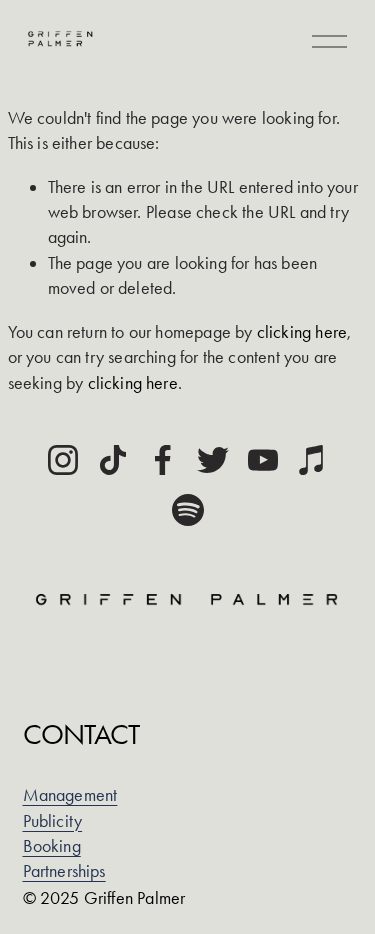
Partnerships (64, 871)
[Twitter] (213, 460)
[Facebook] (163, 460)
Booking (52, 846)
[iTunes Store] (313, 460)
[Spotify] (188, 510)
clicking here (302, 332)
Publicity (53, 821)
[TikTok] (113, 460)
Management (70, 795)
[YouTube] (263, 460)
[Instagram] (63, 460)
